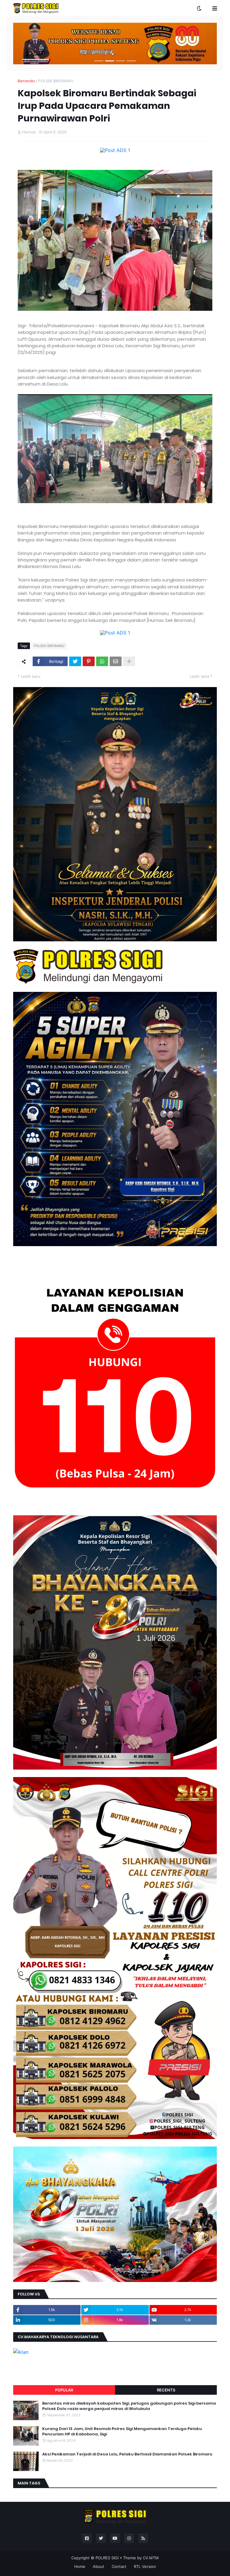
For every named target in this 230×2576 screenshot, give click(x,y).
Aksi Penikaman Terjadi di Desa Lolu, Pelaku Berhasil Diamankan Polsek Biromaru (127, 2454)
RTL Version (145, 2566)
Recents (166, 2390)
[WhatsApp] (102, 661)
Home (80, 2566)
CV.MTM (151, 2558)
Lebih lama (199, 676)
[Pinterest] (89, 661)
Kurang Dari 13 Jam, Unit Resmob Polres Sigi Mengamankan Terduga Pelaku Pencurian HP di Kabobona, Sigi (122, 2432)
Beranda (26, 81)
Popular (64, 2390)
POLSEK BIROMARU (56, 81)
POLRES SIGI (107, 2558)
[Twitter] (75, 661)
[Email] (116, 661)
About (99, 2566)
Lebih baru (31, 676)
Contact (119, 2566)
